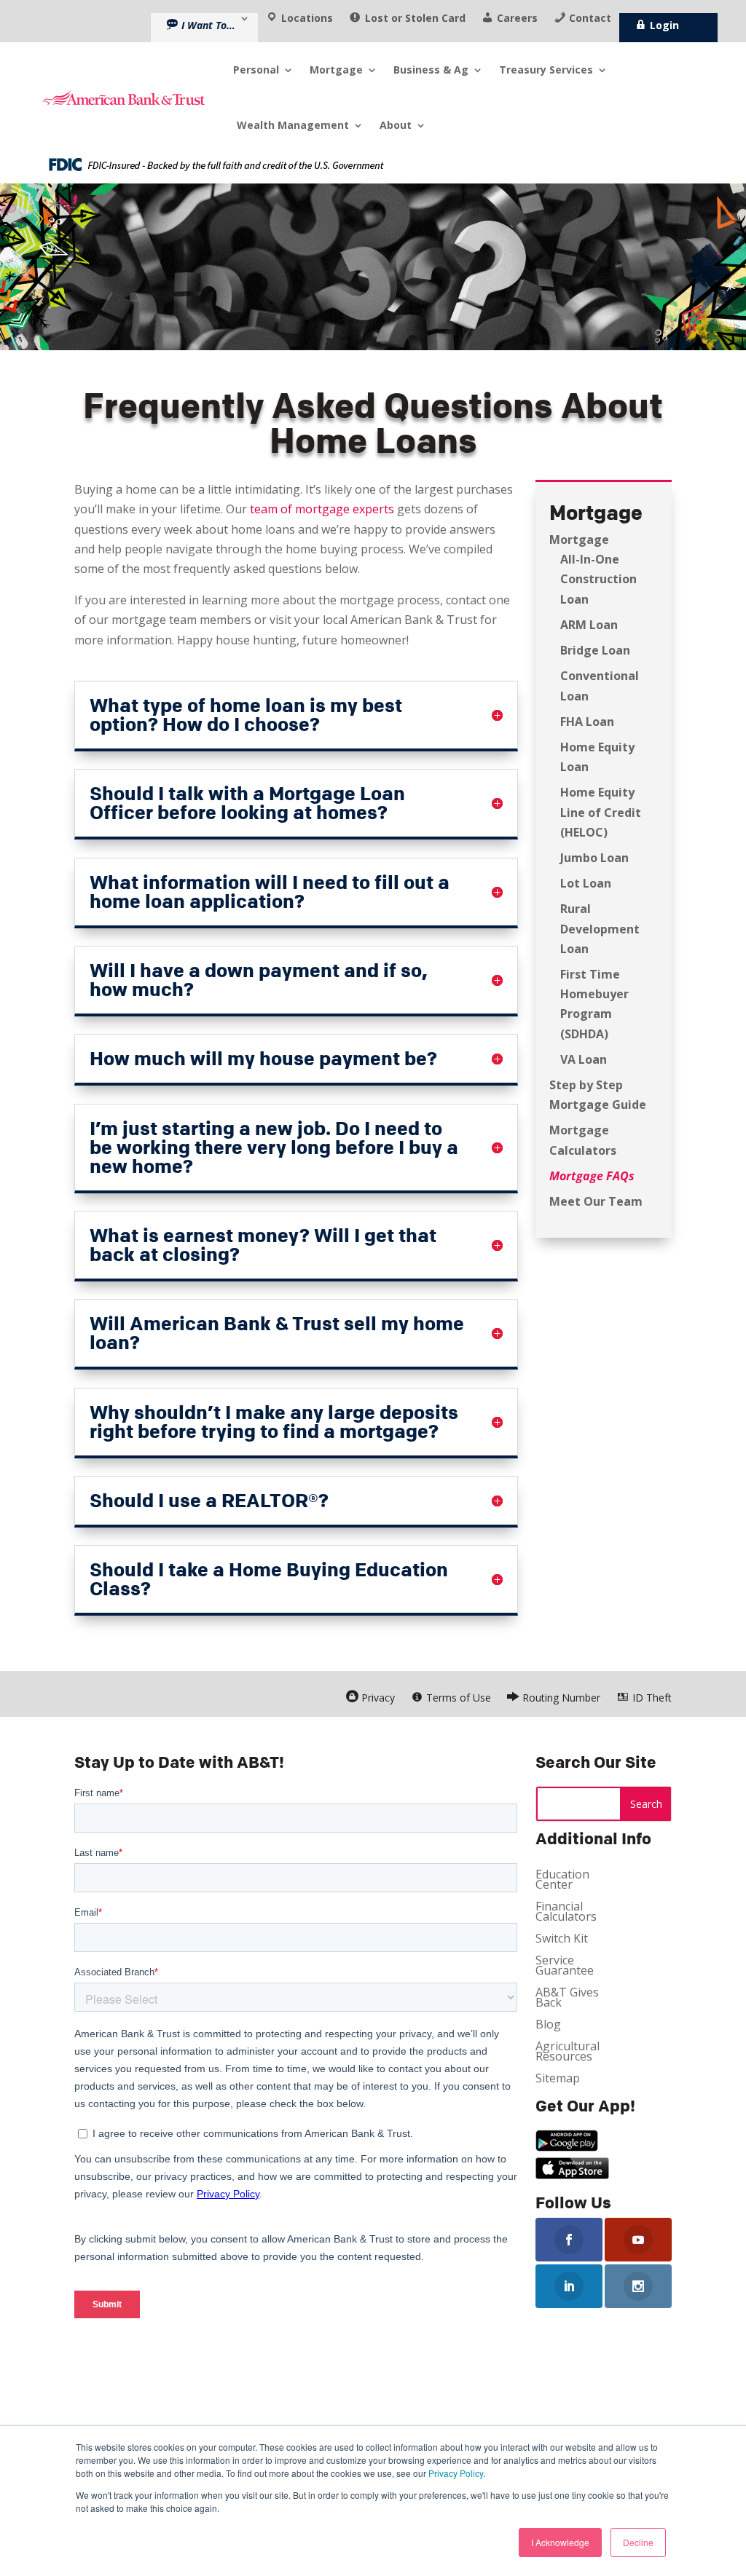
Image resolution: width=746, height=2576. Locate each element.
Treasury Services (546, 70)
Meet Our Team (596, 1201)
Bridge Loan (595, 650)
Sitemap (558, 2079)
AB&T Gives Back (567, 1999)
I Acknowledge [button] (560, 2542)
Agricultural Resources (568, 2052)
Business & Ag (431, 70)
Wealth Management (293, 125)
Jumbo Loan (594, 858)
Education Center (562, 1881)
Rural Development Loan (600, 928)
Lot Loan (586, 883)
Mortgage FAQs (592, 1176)
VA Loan (584, 1059)
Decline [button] (638, 2542)
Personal (256, 70)
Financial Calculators (566, 1913)
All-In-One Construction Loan (598, 579)
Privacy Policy (456, 2473)
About (396, 125)
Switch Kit (562, 1940)
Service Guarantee (565, 1967)
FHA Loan (587, 722)
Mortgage (336, 70)
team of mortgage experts (322, 509)
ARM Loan (589, 625)
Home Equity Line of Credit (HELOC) (601, 812)
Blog (548, 2026)
